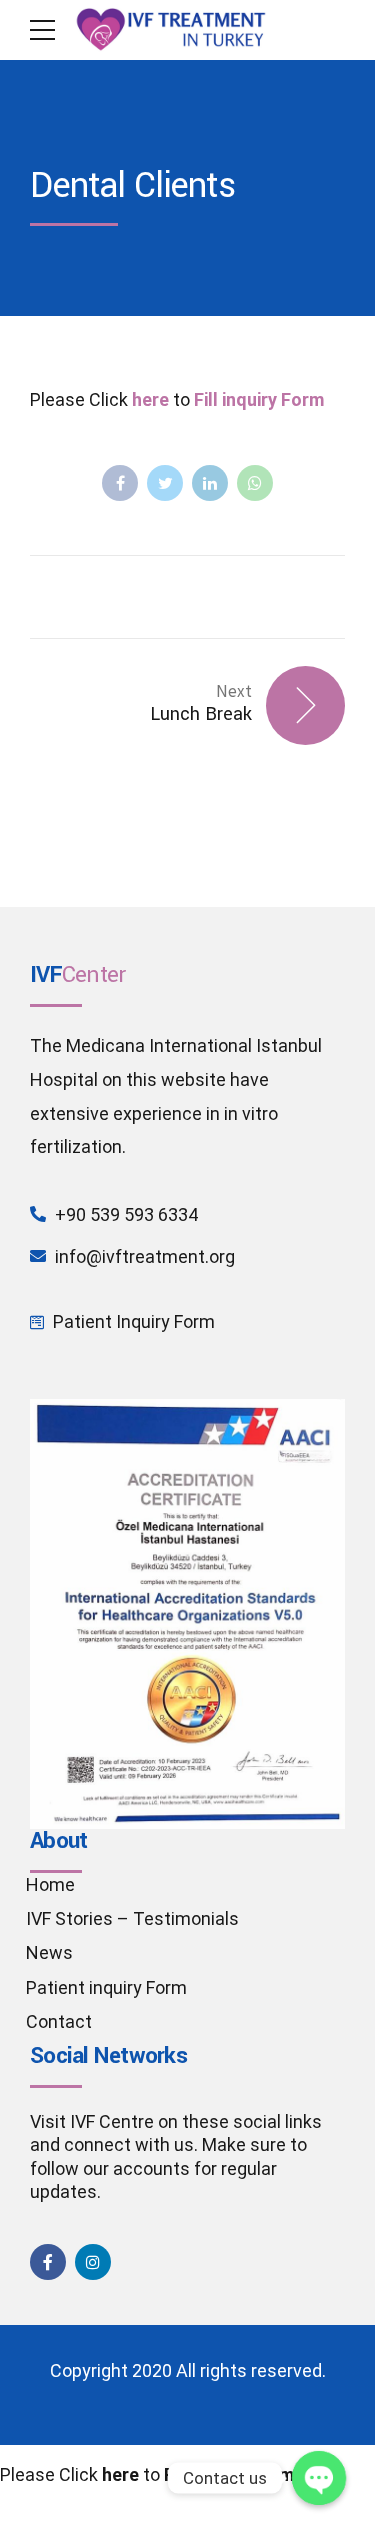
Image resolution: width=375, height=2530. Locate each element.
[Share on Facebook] (120, 483)
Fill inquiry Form (259, 399)
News (49, 1952)
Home (50, 1884)
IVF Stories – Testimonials (132, 1918)
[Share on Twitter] (165, 483)
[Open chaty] (319, 2478)
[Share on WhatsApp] (255, 483)
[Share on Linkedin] (210, 483)
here (150, 399)
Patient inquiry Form (106, 1987)
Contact (59, 2021)
